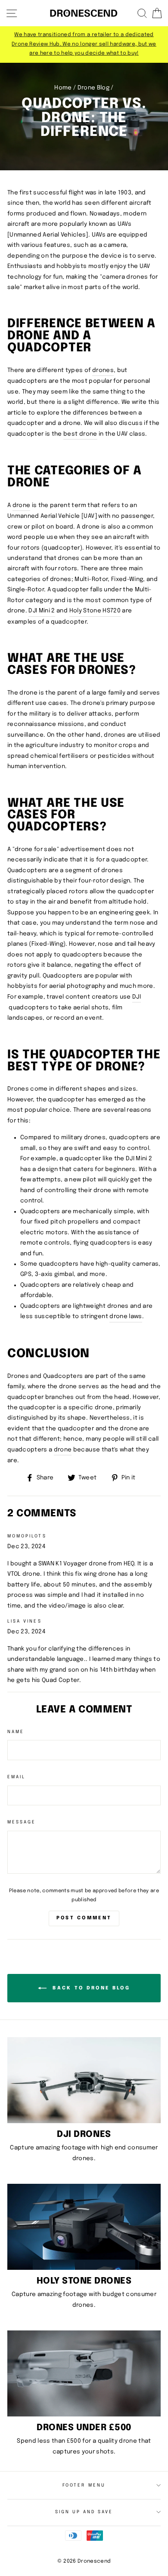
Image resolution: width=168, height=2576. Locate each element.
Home (63, 88)
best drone (80, 434)
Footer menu (84, 2485)
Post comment (84, 1918)
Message (22, 1822)
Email (16, 1777)
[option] (84, 45)
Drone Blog (93, 88)
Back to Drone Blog (90, 1988)
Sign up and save (84, 2512)
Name (16, 1732)
